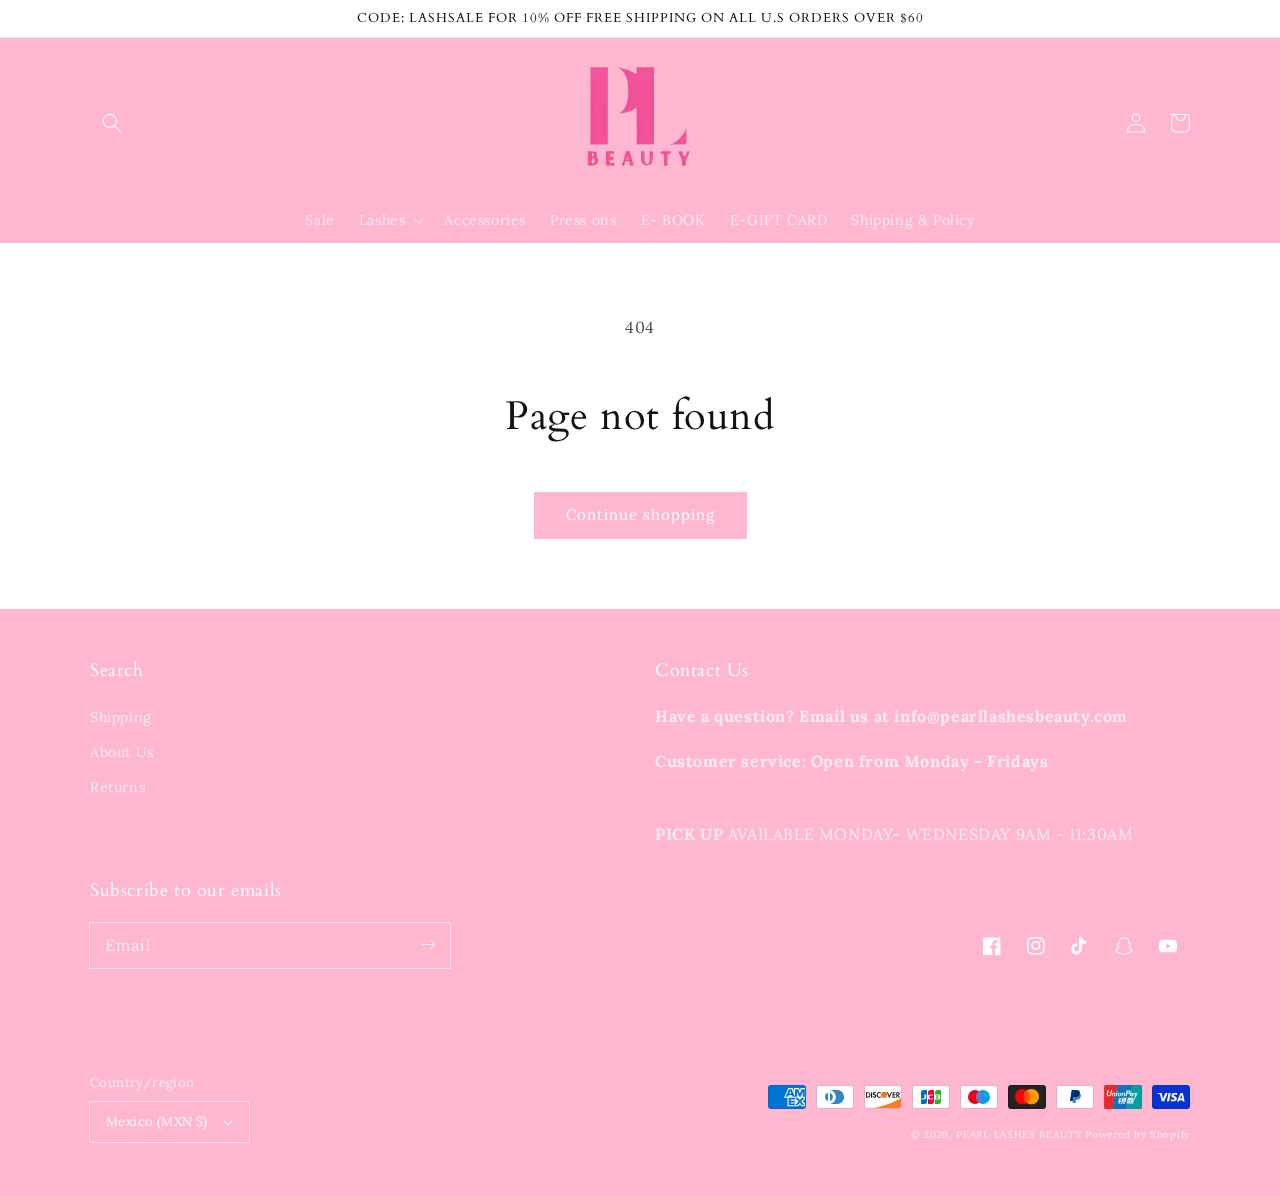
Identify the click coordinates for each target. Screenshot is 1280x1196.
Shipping (121, 717)
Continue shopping (640, 514)
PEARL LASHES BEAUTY (1018, 1134)
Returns (117, 787)
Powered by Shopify (1137, 1134)
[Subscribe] (428, 945)
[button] (112, 123)
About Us (122, 752)
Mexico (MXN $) (157, 1121)
